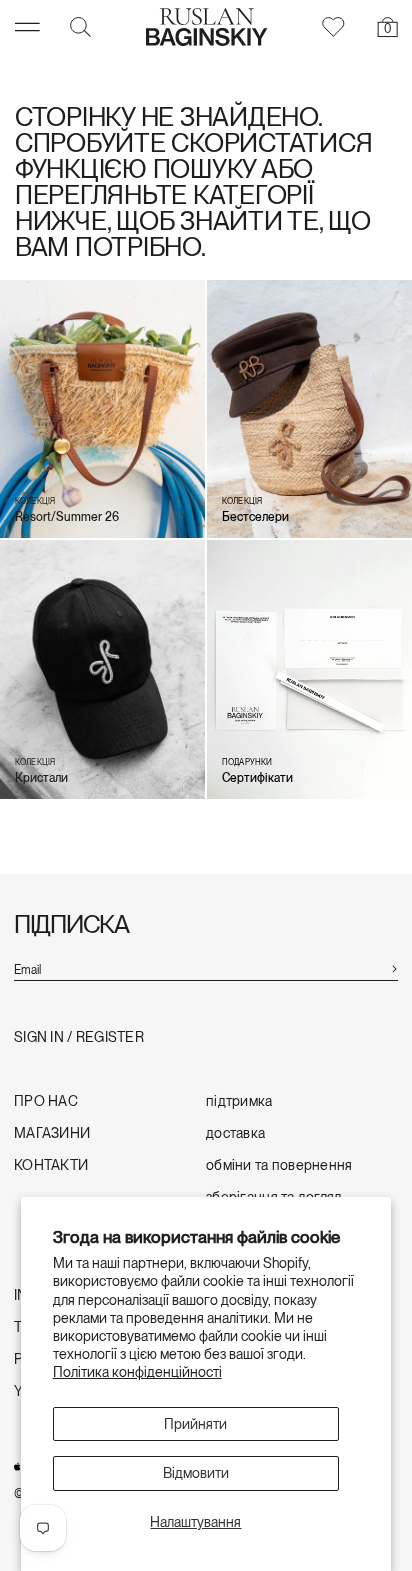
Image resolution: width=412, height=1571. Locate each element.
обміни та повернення (279, 1165)
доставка (235, 1133)
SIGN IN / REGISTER (79, 1037)
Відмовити (196, 1473)
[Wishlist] (332, 27)
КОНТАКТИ (51, 1165)
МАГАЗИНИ (52, 1133)
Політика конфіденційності (137, 1372)
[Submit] (394, 967)
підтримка (239, 1101)
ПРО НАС (46, 1101)
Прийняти (195, 1424)
